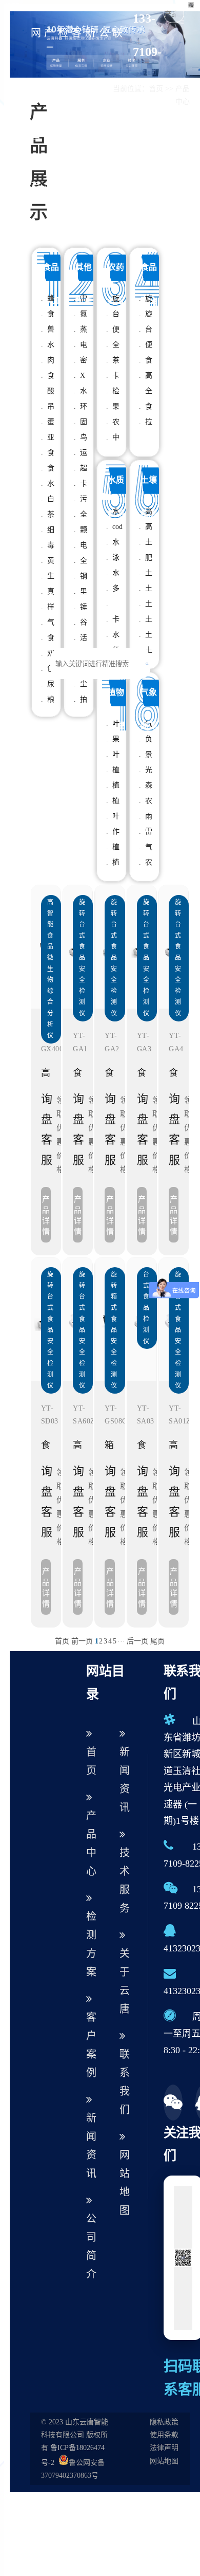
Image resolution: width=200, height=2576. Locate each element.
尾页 (157, 1641)
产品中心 (49, 110)
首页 (62, 1641)
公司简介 (104, 110)
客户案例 (76, 110)
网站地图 (125, 2183)
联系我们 (125, 2082)
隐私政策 (164, 2422)
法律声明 (164, 2448)
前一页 (82, 1641)
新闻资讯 (90, 110)
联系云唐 (117, 110)
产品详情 (46, 1215)
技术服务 (125, 1880)
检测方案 (63, 110)
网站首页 (36, 110)
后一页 (137, 1641)
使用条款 (164, 2435)
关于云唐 (125, 1981)
